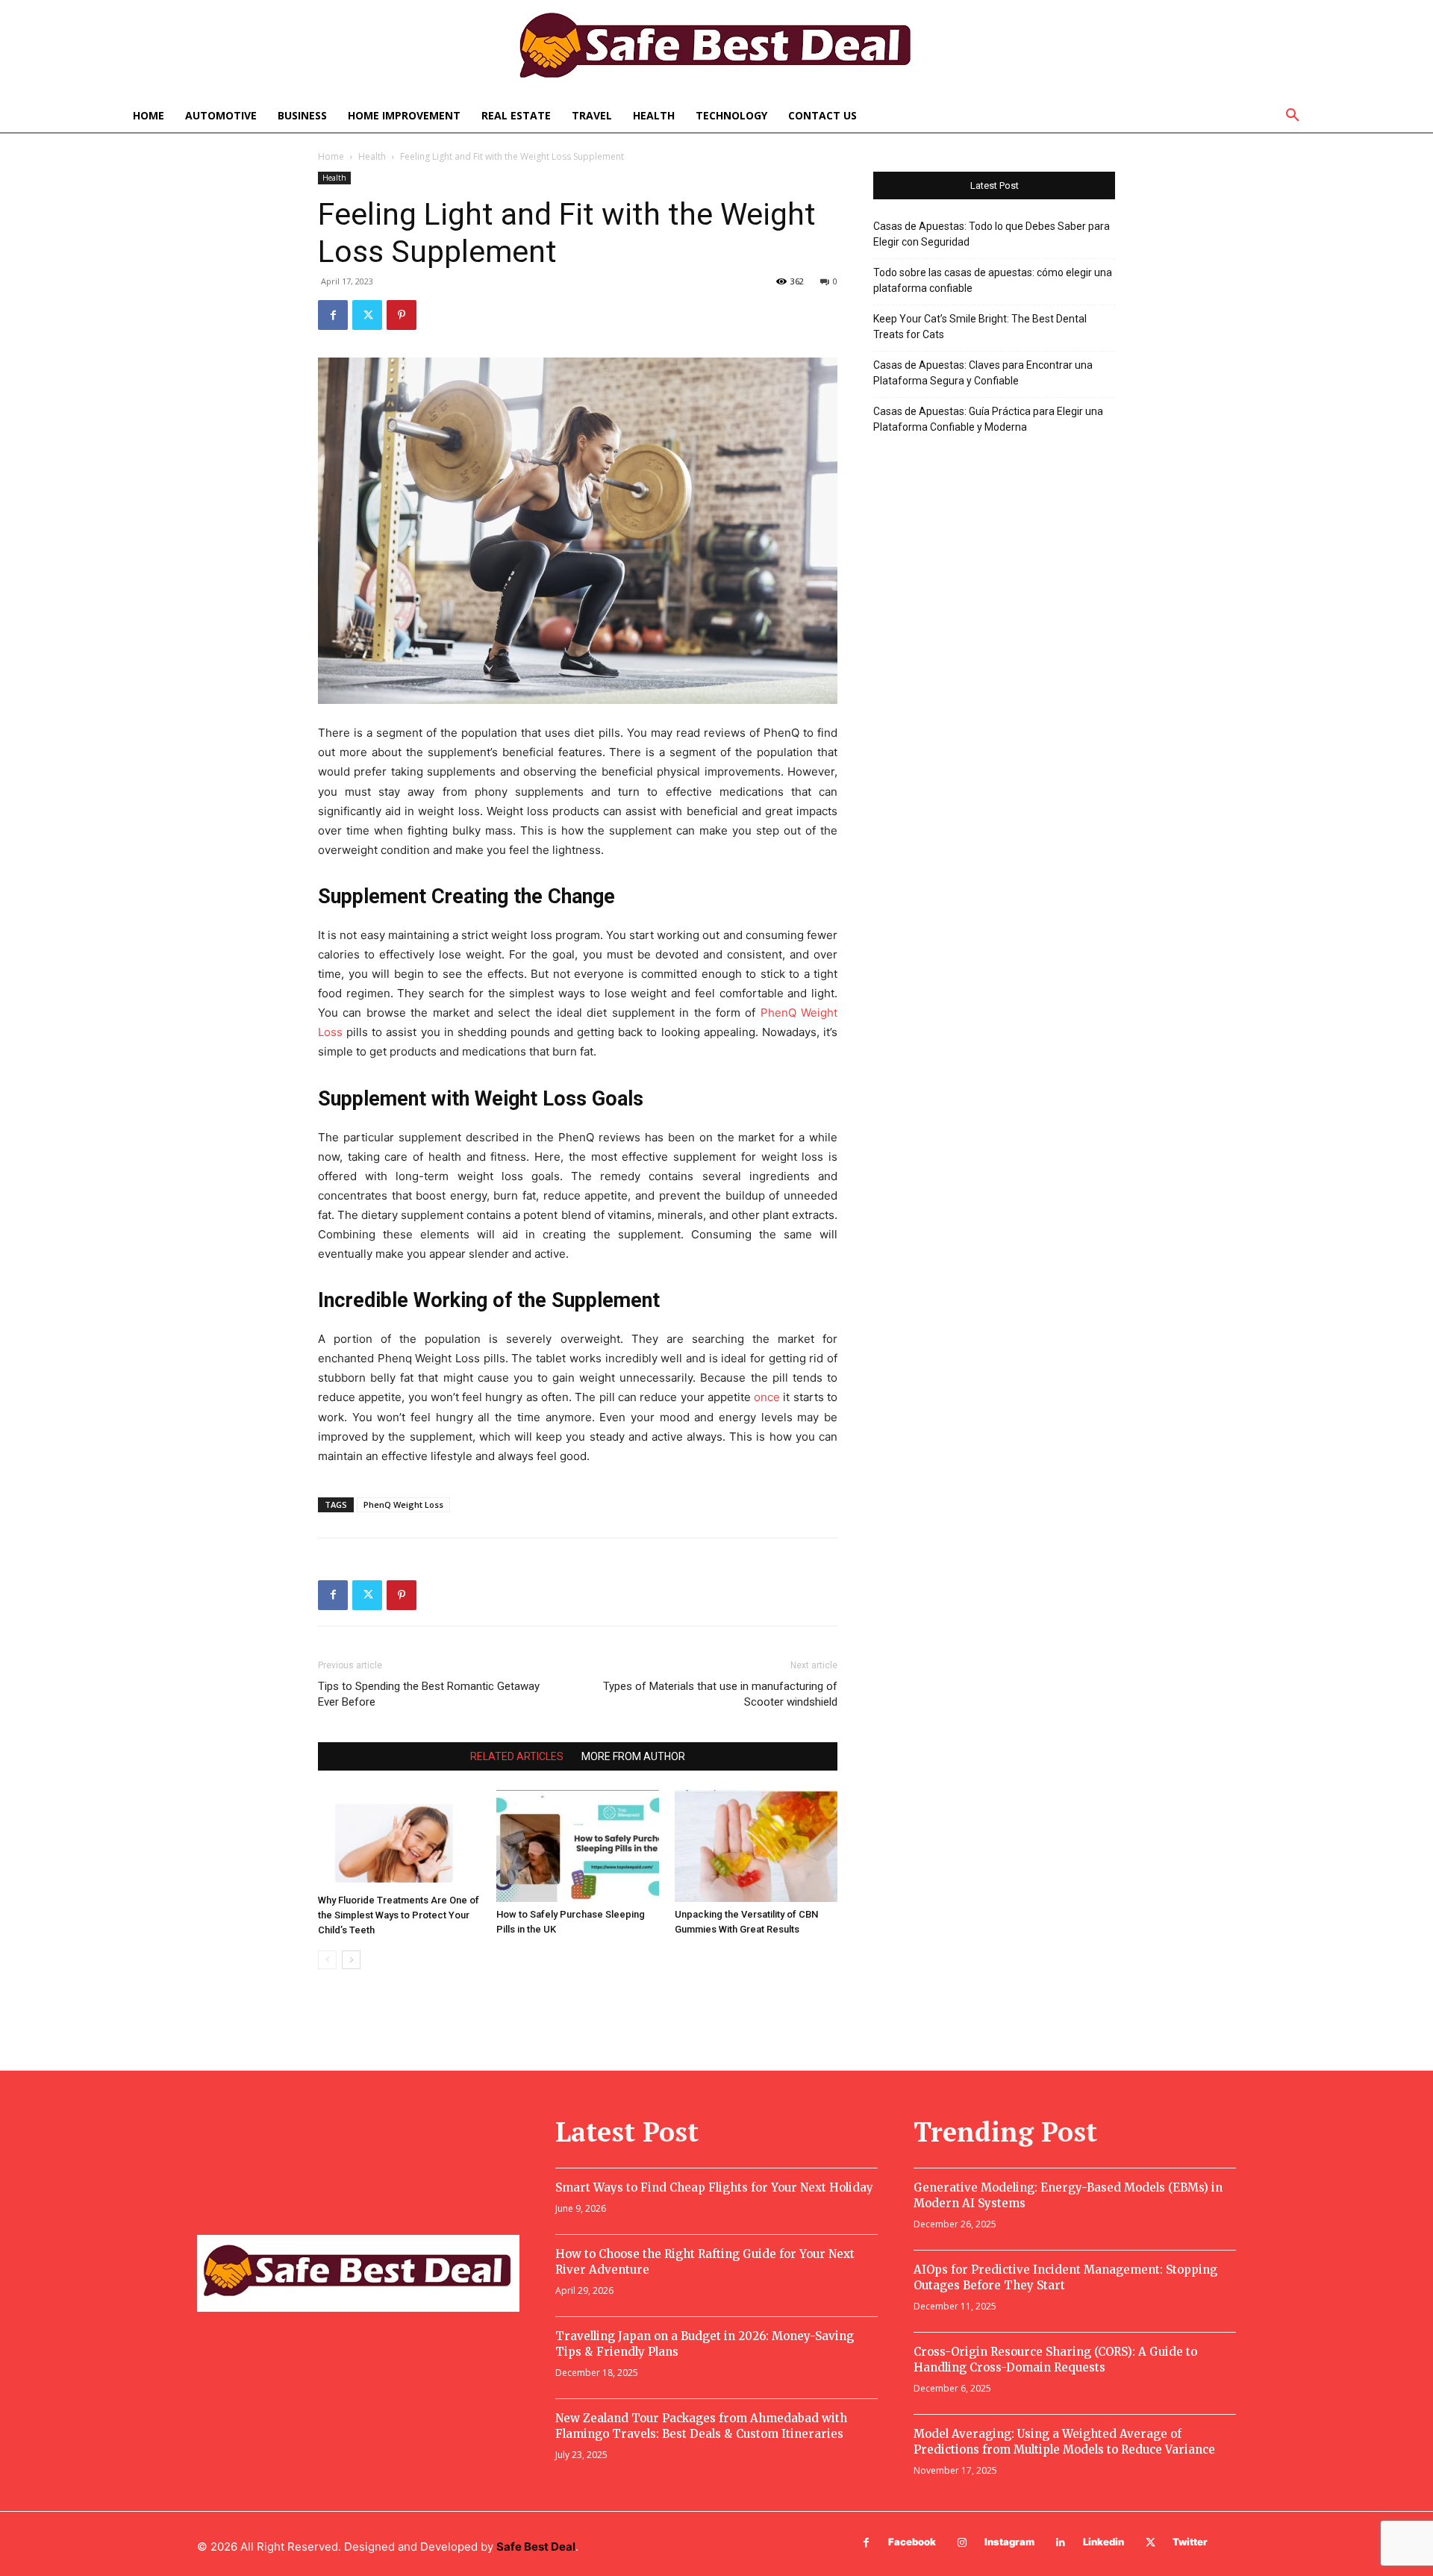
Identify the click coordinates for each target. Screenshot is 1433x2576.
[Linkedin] (1061, 2543)
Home (331, 156)
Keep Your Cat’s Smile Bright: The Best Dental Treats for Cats (980, 327)
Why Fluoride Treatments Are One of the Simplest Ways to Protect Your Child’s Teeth (399, 1915)
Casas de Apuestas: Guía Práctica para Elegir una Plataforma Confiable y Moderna (988, 419)
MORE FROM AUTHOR (633, 1756)
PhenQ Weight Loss (403, 1504)
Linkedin (1103, 2542)
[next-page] (351, 1960)
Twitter (1190, 2542)
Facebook (912, 2542)
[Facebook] (333, 315)
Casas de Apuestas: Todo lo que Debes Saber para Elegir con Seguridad (992, 234)
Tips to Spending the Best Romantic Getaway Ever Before (429, 1694)
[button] (1293, 116)
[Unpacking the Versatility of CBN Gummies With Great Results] (756, 1846)
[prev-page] (327, 1960)
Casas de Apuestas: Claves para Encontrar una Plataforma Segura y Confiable (983, 373)
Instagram (1009, 2542)
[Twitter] (367, 315)
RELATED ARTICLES (517, 1756)
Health (372, 156)
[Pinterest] (402, 315)
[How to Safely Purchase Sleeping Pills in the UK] (578, 1846)
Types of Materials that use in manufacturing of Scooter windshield (720, 1694)
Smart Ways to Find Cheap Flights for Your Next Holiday (714, 2187)
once (767, 1397)
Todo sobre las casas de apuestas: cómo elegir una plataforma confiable (993, 280)
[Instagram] (962, 2543)
